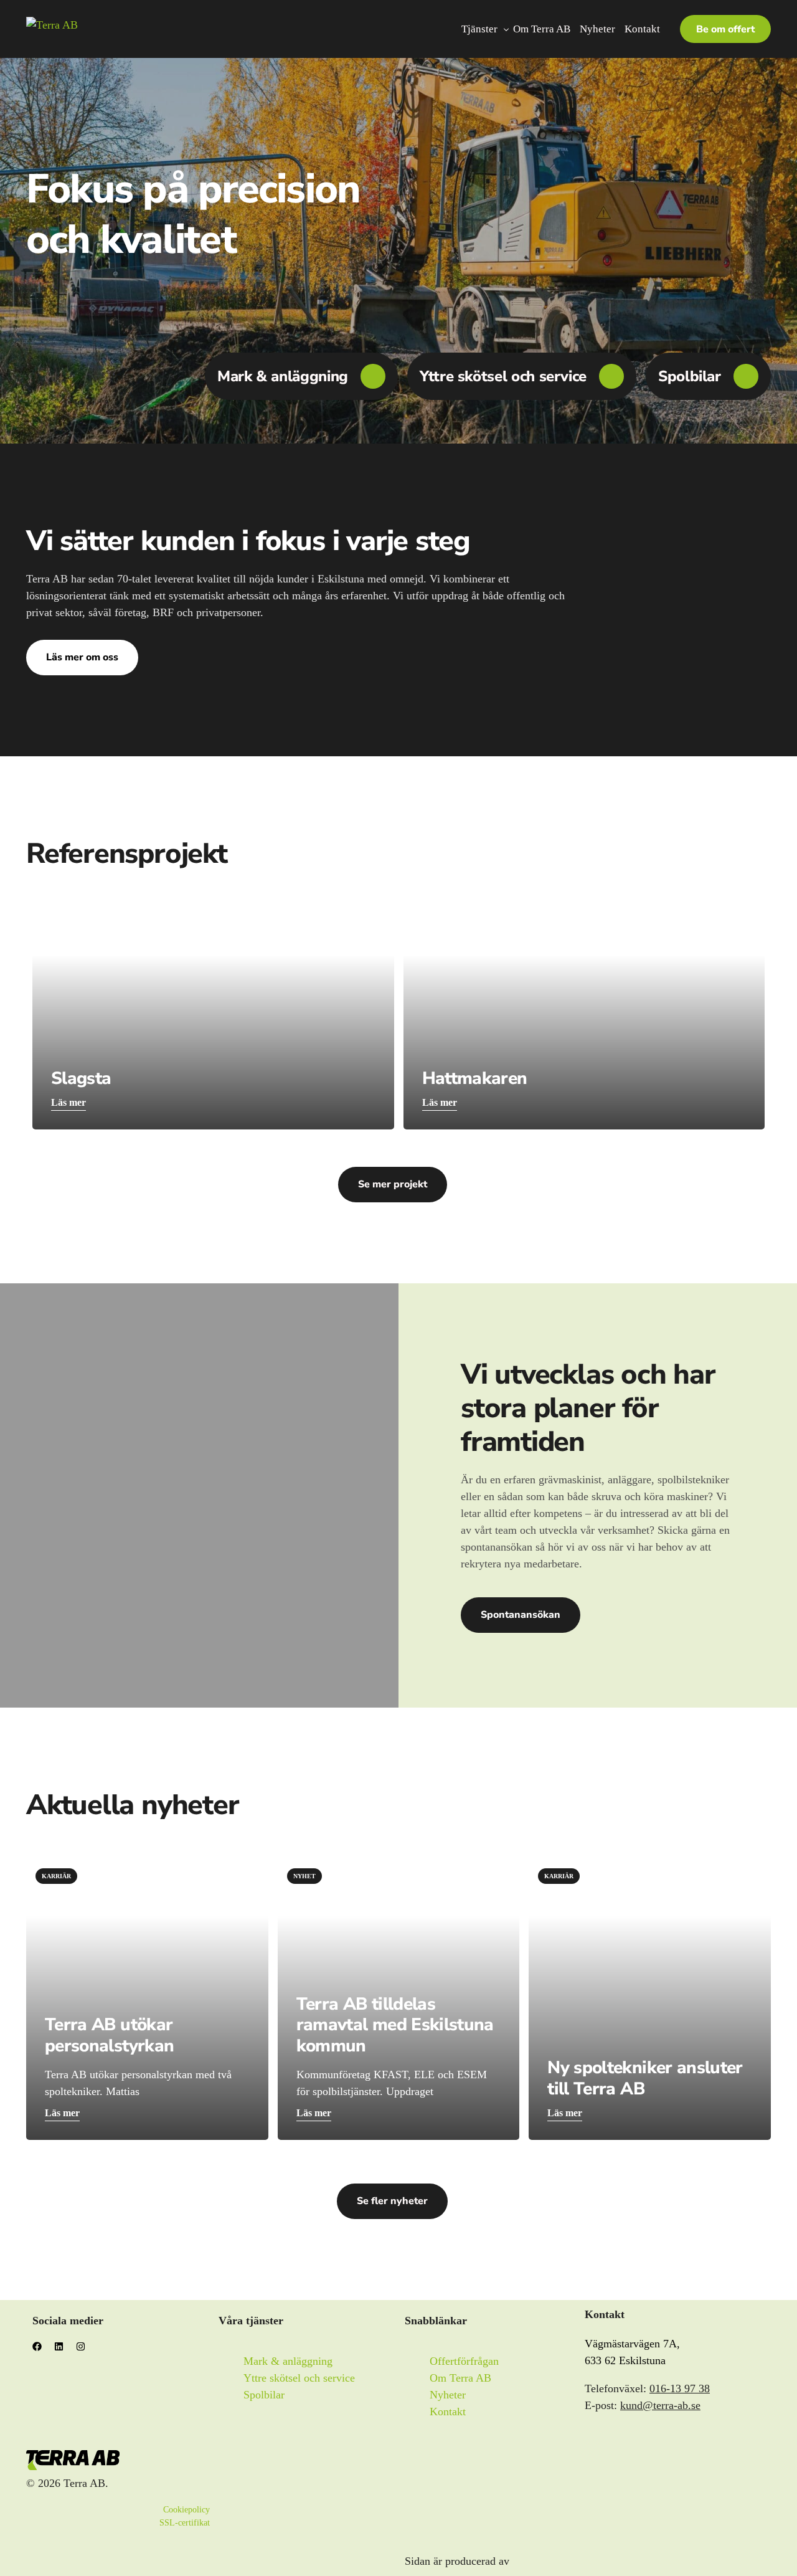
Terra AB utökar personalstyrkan (109, 2035)
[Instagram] (85, 2351)
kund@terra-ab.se (660, 2405)
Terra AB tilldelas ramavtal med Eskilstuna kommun (395, 2025)
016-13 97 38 (680, 2388)
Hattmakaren (475, 1078)
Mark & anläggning (283, 376)
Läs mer (68, 1102)
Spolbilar (690, 376)
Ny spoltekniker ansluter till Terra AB (645, 2078)
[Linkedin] (64, 2351)
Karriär (56, 1876)
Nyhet (304, 1876)
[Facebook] (42, 2351)
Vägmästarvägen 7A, (632, 2344)
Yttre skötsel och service (503, 376)
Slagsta (81, 1078)
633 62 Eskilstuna (625, 2360)
